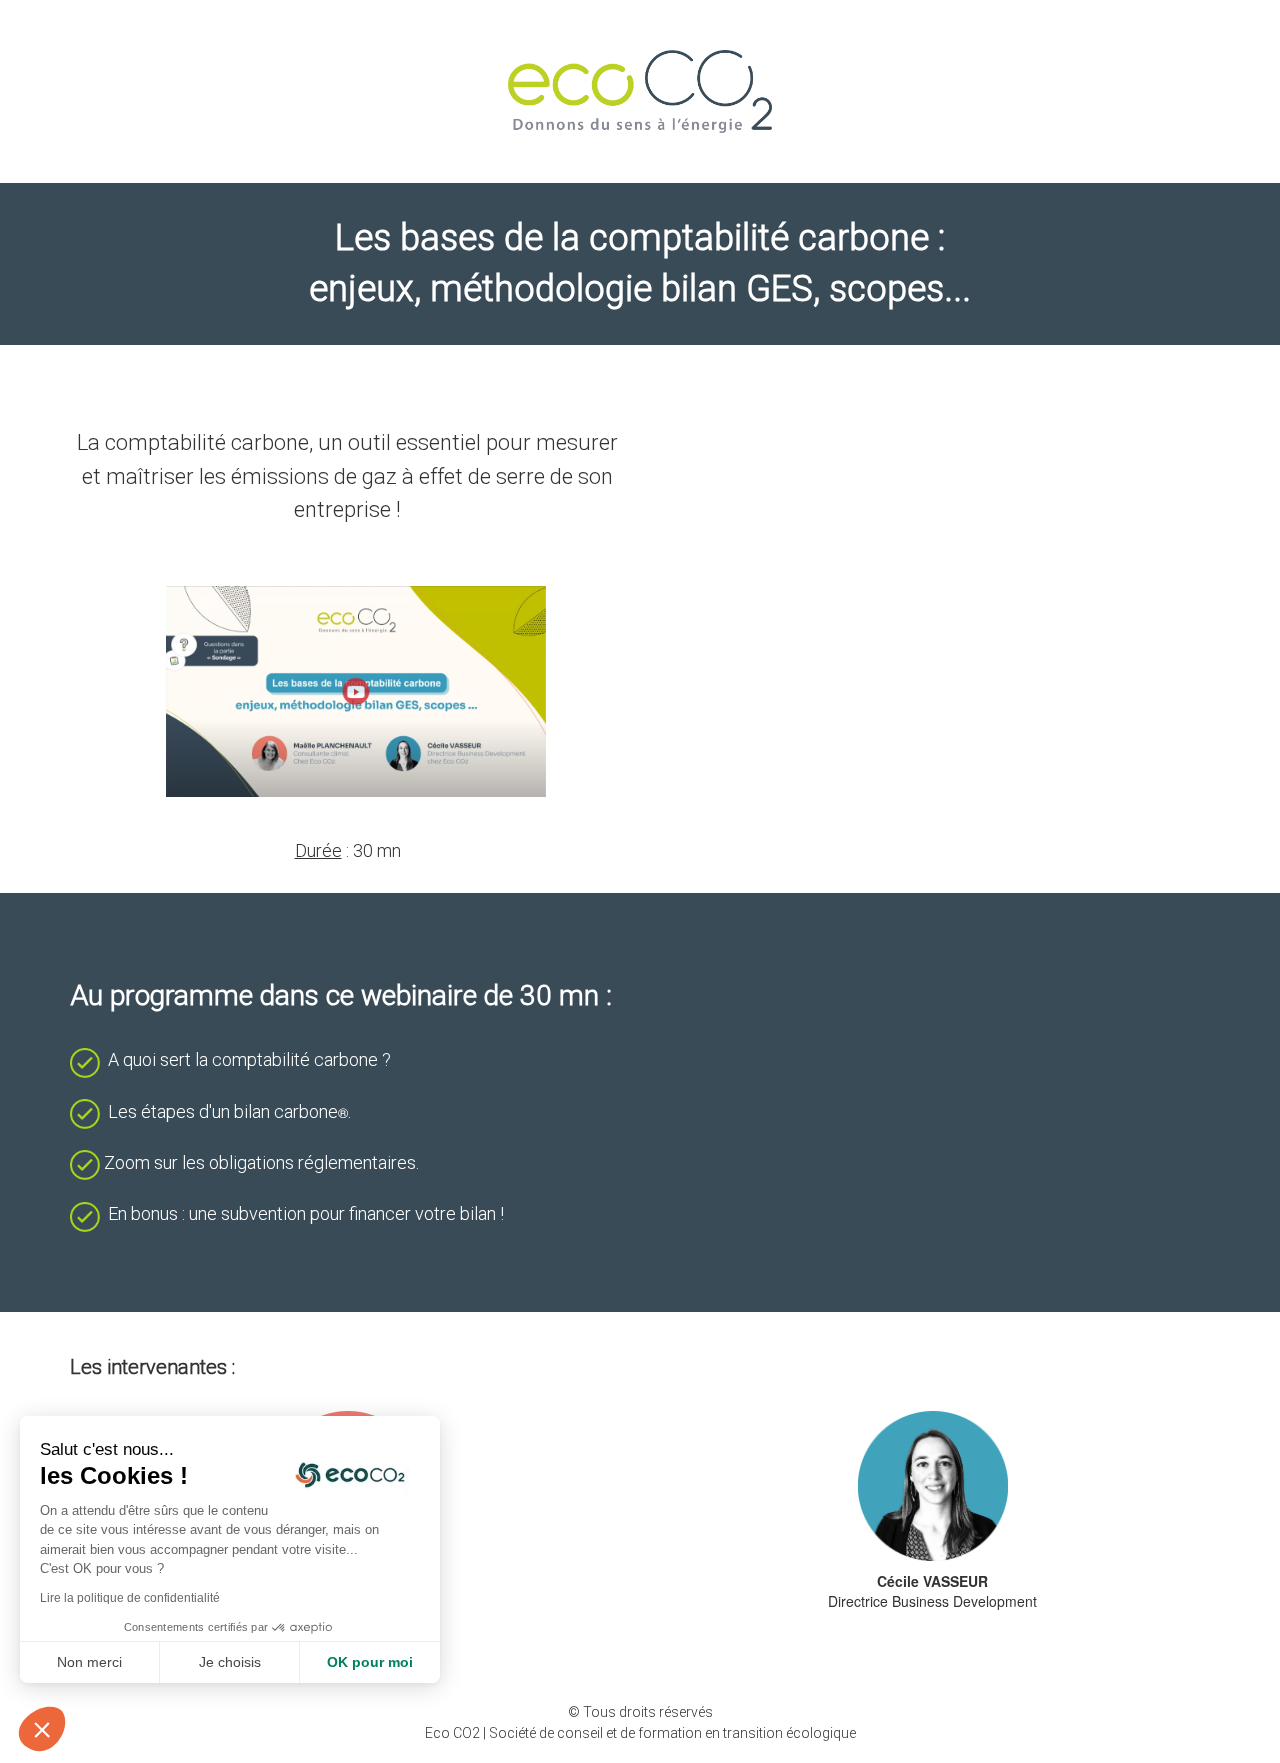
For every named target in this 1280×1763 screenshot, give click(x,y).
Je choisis (230, 1662)
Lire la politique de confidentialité (130, 1598)
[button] (42, 1729)
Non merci (89, 1662)
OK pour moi (370, 1662)
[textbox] (347, 619)
